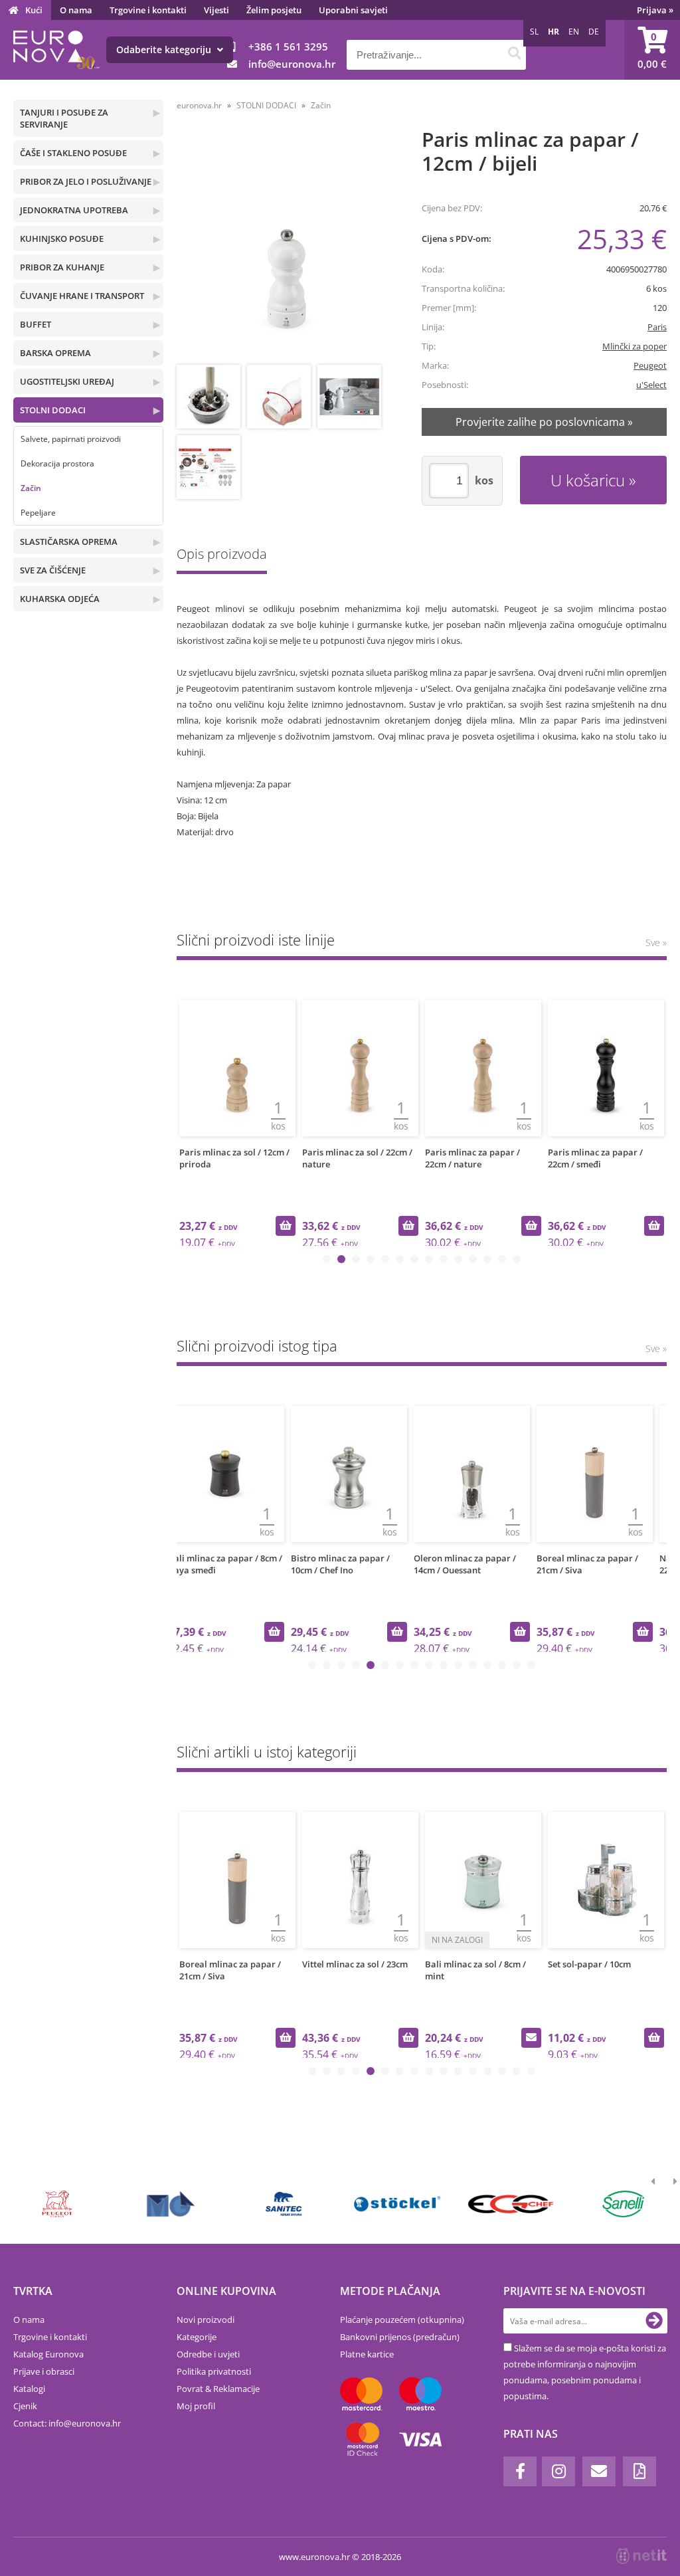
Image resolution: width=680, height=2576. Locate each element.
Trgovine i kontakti (148, 10)
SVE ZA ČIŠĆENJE (53, 570)
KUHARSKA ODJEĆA (60, 599)
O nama (76, 10)
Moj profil (196, 2406)
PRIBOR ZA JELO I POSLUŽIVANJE (86, 181)
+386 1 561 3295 (288, 47)
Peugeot (650, 365)
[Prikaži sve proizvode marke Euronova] (58, 2204)
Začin (31, 488)
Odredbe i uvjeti (208, 2354)
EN (574, 32)
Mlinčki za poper (635, 346)
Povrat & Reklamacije (218, 2389)
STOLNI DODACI (53, 410)
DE (594, 32)
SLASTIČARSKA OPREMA (69, 542)
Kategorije (197, 2337)
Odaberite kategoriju (165, 50)
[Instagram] (558, 2471)
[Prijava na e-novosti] (654, 2321)
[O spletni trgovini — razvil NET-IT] (641, 2556)
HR (553, 32)
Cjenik (25, 2406)
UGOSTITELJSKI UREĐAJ (67, 381)
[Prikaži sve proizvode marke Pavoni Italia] (284, 2204)
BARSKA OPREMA (55, 353)
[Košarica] (652, 50)
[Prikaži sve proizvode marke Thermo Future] (171, 2204)
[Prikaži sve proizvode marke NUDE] (624, 2204)
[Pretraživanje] (514, 55)
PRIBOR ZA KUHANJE (62, 267)
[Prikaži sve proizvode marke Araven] (511, 2204)
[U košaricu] (286, 1226)
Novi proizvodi (206, 2320)
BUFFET (36, 324)
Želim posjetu (274, 10)
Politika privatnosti (214, 2371)
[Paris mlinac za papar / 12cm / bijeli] (287, 248)
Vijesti (216, 10)
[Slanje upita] (408, 2038)
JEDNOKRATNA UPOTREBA (74, 210)
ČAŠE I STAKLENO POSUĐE (73, 153)
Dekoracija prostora (57, 463)
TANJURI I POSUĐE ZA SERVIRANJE (64, 118)
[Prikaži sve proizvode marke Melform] (397, 2204)
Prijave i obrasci (44, 2371)
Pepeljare (38, 513)
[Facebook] (520, 2471)
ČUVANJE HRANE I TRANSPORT (82, 296)
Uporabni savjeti (353, 10)
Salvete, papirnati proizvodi (71, 439)
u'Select (651, 385)
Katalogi (29, 2389)
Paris (657, 327)
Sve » (656, 942)
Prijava (655, 10)
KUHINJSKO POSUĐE (62, 239)
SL (534, 32)
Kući (34, 10)
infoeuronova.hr (292, 64)
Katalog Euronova (48, 2354)
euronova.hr (199, 105)
